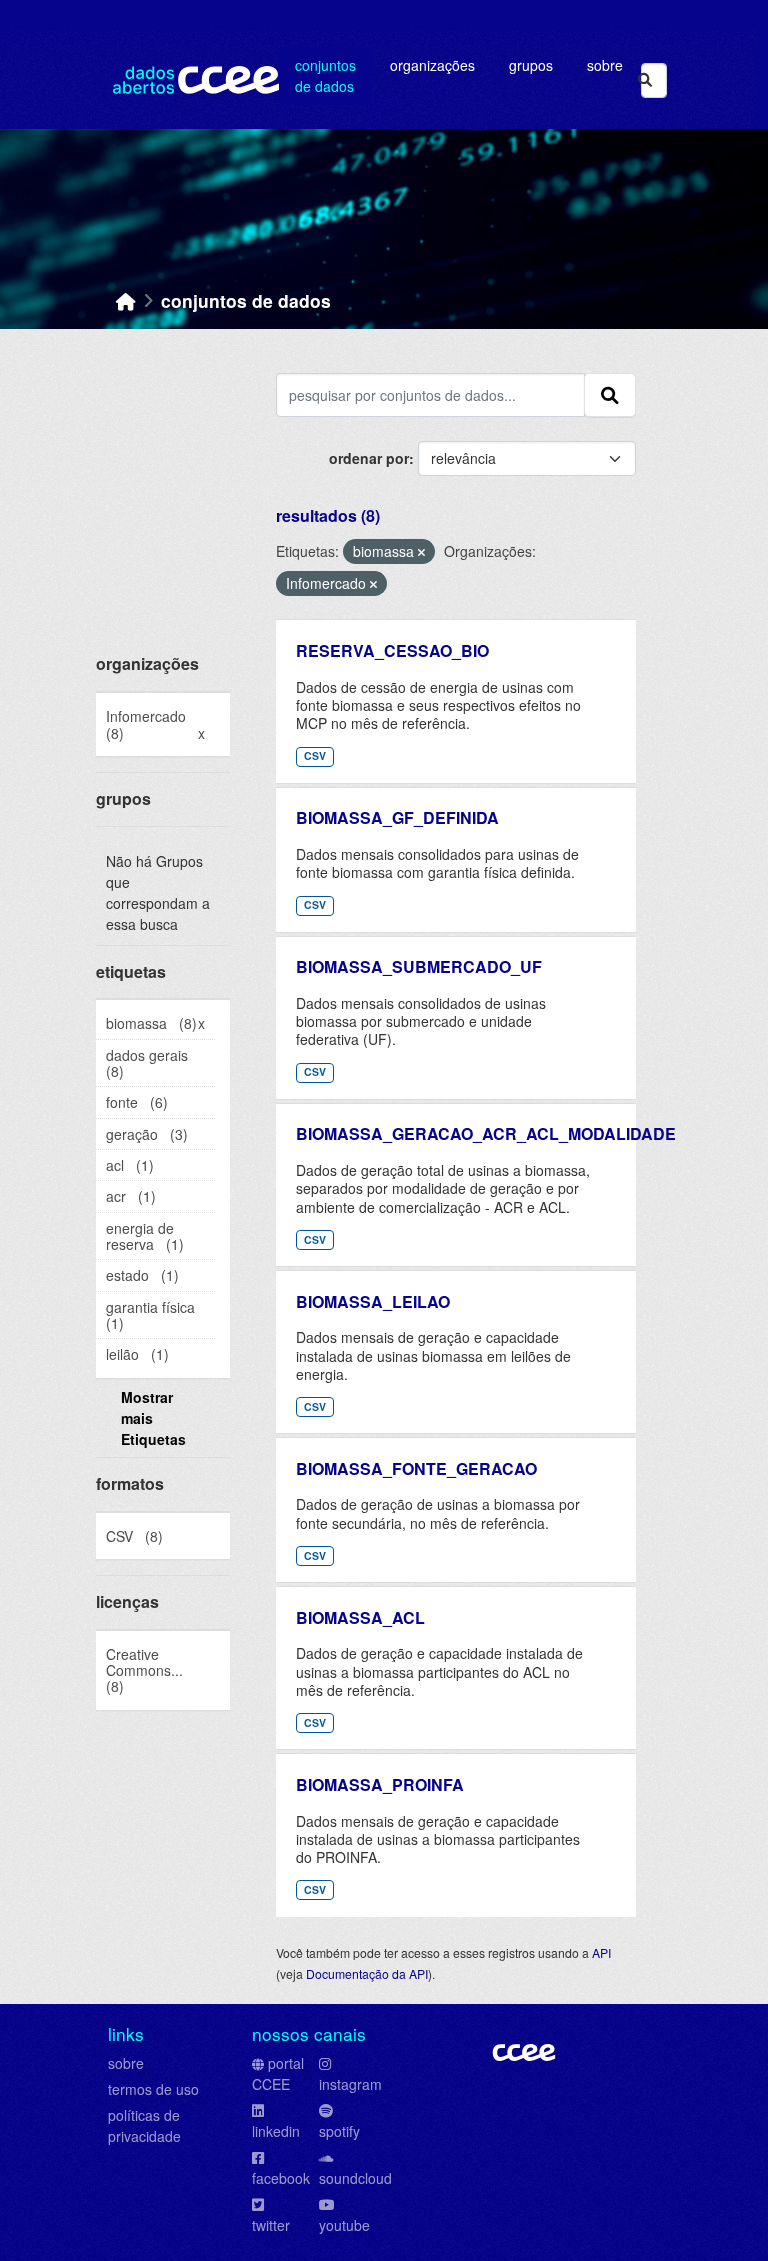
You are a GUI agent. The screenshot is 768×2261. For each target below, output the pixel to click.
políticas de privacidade (144, 2125)
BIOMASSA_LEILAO (373, 1301)
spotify (339, 2131)
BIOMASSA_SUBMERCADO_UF (419, 966)
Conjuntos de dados (325, 75)
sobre (126, 2063)
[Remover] (421, 552)
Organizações (432, 65)
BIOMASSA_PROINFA (380, 1784)
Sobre (605, 65)
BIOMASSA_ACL (360, 1617)
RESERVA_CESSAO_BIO (392, 650)
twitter (271, 2225)
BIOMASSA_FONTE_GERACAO (416, 1468)
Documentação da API (367, 1973)
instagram (350, 2084)
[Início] (126, 300)
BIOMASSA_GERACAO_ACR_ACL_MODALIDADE (486, 1133)
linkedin (276, 2131)
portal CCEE (278, 2073)
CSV (315, 755)
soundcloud (355, 2178)
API (601, 1952)
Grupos (531, 65)
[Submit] (645, 80)
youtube (344, 2225)
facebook (281, 2178)
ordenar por (369, 458)
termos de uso (153, 2089)
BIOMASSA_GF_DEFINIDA (397, 817)
